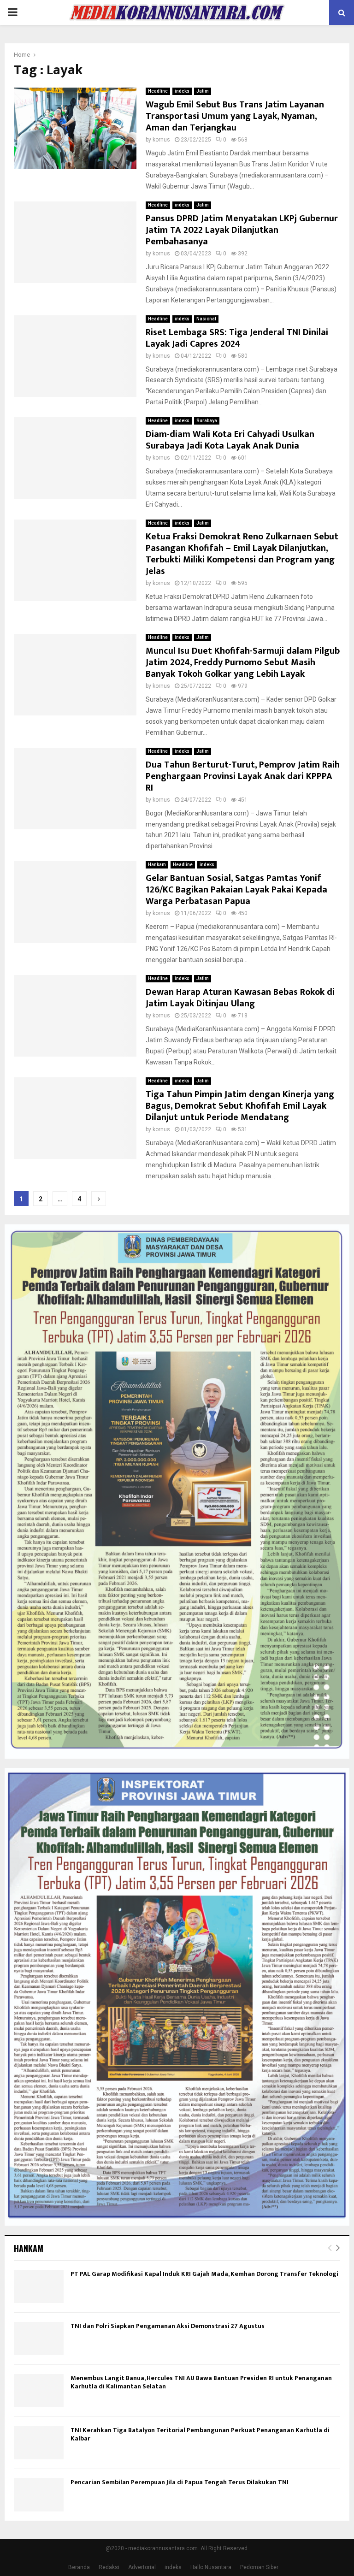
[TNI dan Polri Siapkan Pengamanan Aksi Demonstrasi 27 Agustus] (39, 2339)
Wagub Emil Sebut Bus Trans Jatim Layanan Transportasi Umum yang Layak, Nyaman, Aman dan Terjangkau (235, 116)
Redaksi (109, 2567)
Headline (158, 91)
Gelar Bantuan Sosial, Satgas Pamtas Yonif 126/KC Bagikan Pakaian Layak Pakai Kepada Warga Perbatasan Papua (236, 890)
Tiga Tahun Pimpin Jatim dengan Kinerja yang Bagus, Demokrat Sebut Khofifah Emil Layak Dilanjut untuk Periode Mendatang (240, 1106)
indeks (182, 91)
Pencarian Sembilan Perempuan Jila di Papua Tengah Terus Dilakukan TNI (180, 2482)
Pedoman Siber (259, 2567)
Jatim (203, 91)
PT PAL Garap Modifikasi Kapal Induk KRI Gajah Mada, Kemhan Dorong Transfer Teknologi (204, 2274)
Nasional (206, 319)
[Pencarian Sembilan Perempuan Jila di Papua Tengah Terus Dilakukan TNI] (39, 2495)
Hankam (157, 865)
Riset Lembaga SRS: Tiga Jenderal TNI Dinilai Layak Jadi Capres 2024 (237, 338)
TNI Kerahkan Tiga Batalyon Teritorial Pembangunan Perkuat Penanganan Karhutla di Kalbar (200, 2434)
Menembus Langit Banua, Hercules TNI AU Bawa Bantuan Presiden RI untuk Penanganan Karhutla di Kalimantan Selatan (201, 2382)
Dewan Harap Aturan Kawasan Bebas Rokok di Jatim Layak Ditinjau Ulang (240, 998)
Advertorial (142, 2567)
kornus (161, 140)
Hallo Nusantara (211, 2567)
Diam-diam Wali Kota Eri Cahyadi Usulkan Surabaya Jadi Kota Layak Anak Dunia (230, 440)
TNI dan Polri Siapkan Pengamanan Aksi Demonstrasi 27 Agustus (168, 2326)
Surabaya (207, 421)
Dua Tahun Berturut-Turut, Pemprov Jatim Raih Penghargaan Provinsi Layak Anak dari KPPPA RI (243, 776)
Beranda (79, 2567)
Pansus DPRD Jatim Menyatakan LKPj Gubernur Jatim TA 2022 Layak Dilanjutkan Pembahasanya (242, 230)
